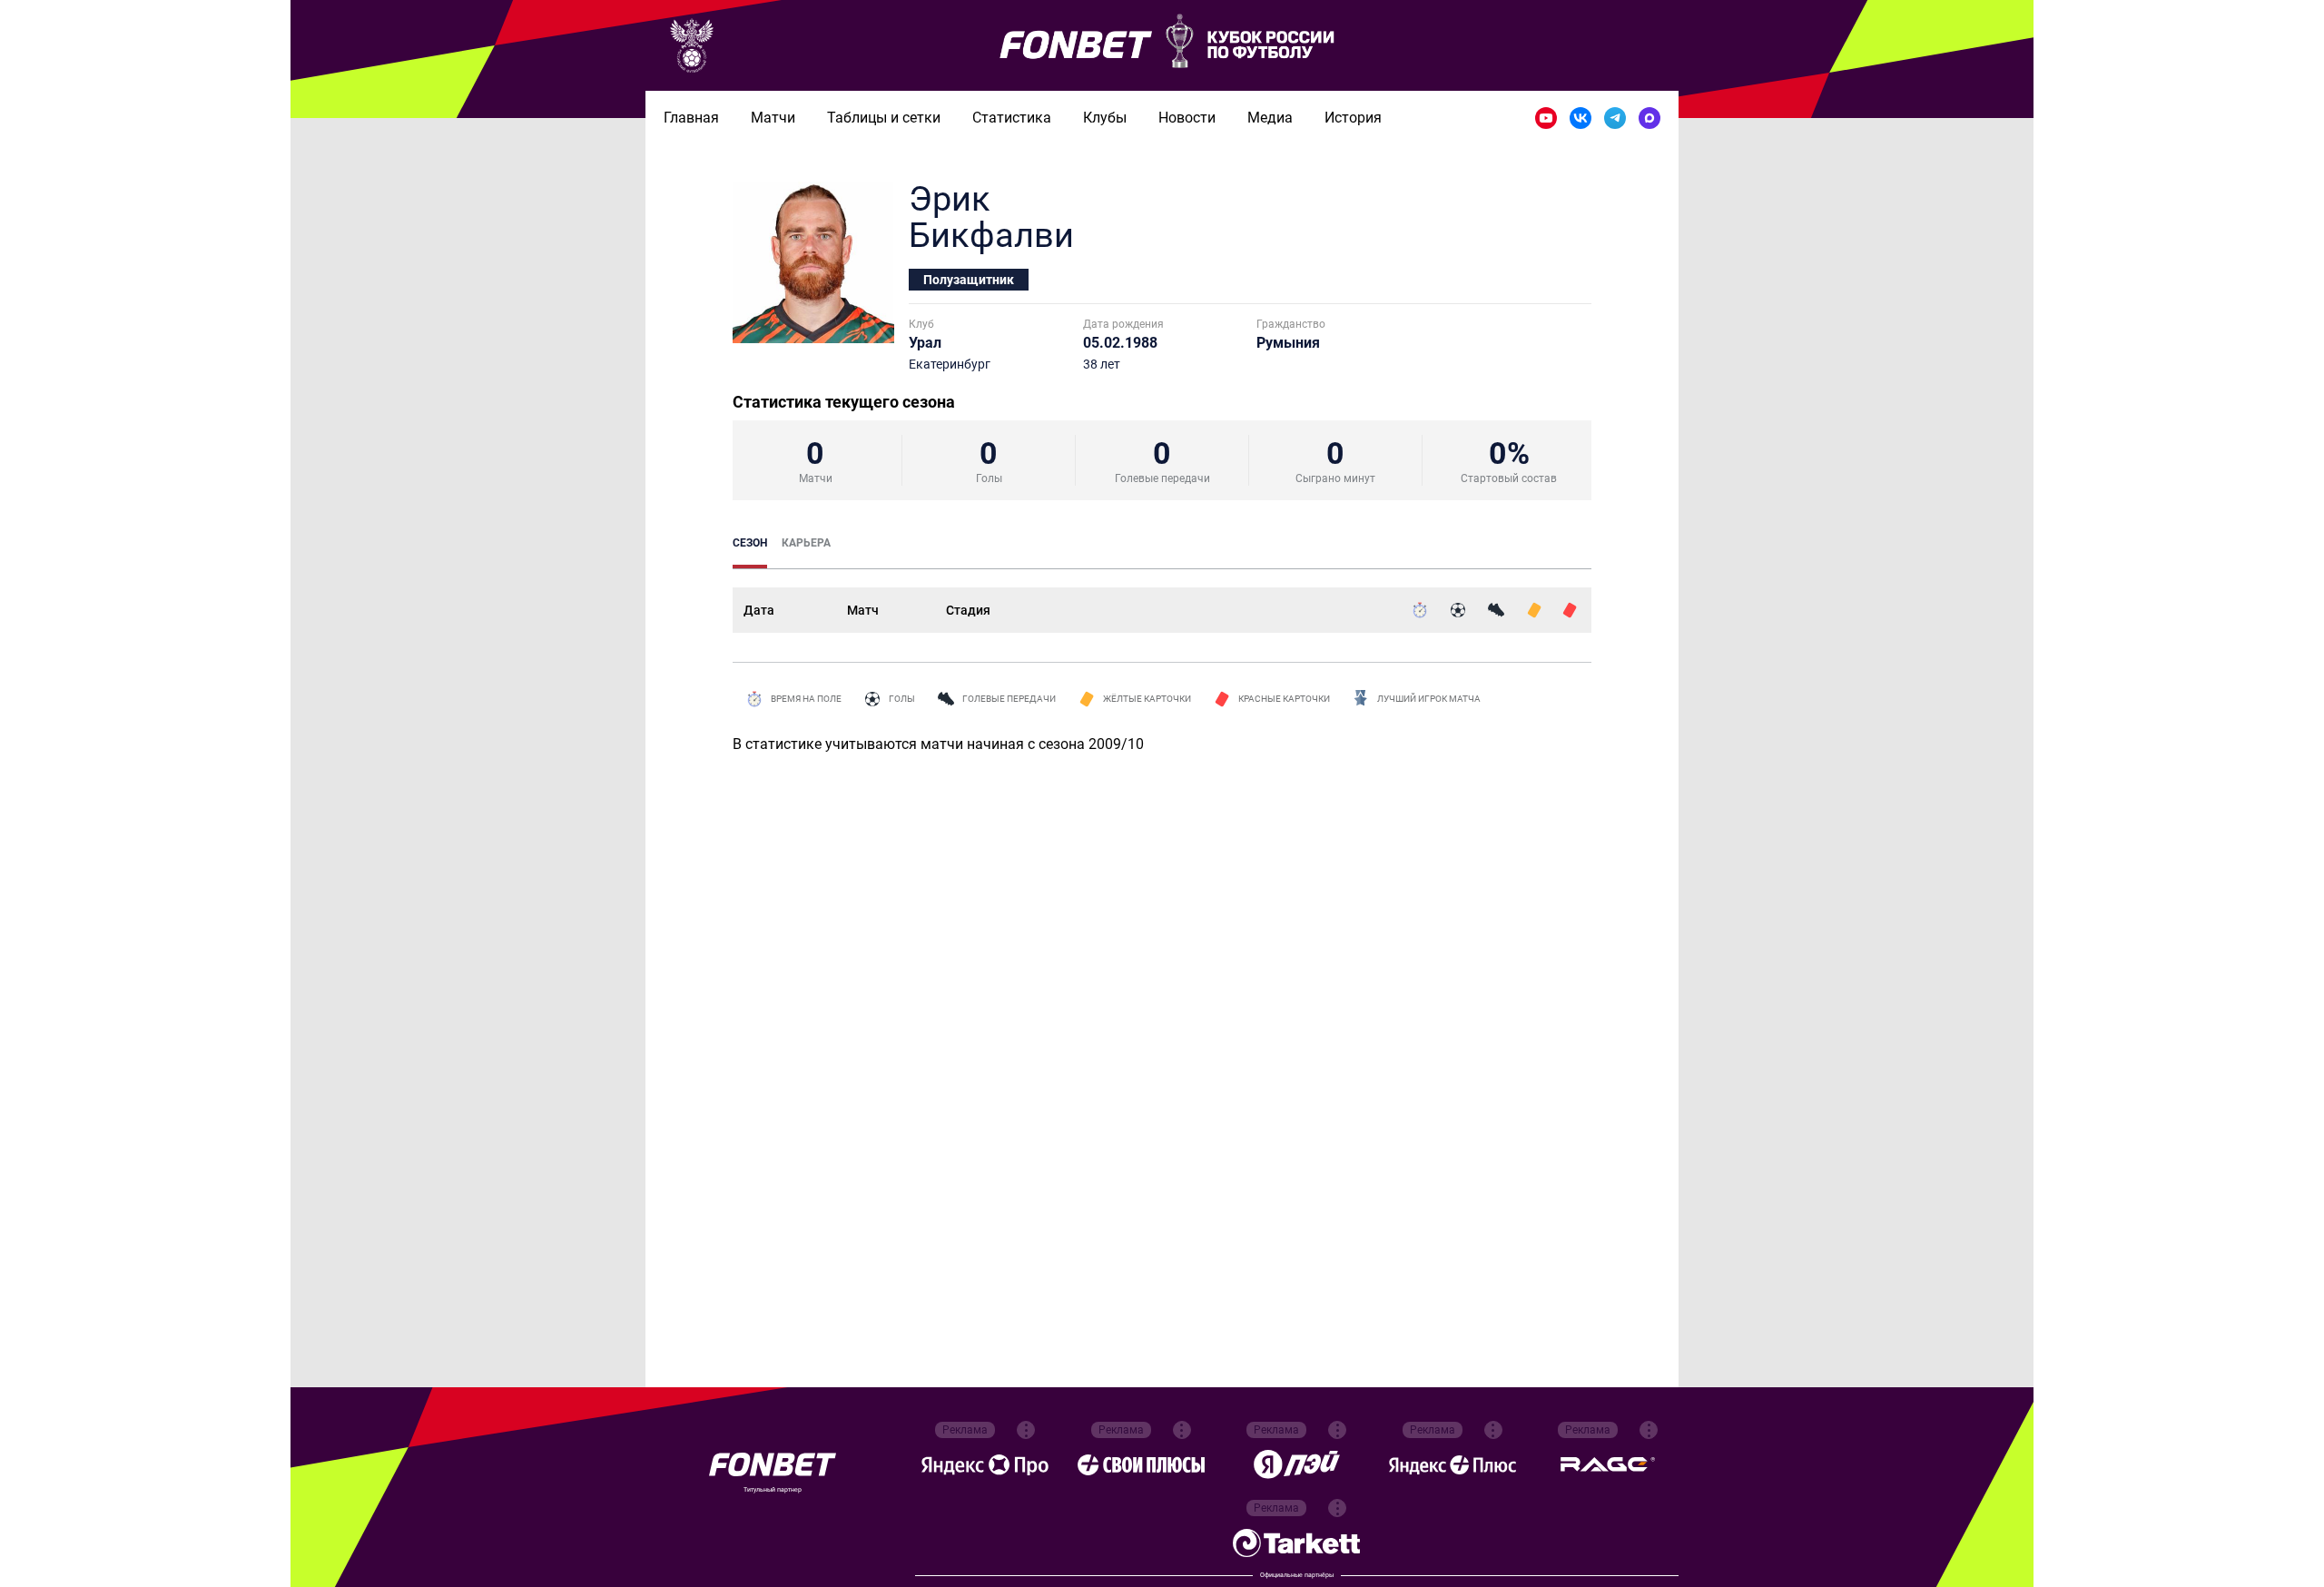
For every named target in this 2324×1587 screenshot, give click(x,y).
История (1353, 118)
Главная (691, 118)
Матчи (773, 118)
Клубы (1105, 118)
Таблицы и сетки (884, 118)
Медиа (1270, 118)
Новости (1187, 118)
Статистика (1012, 118)
